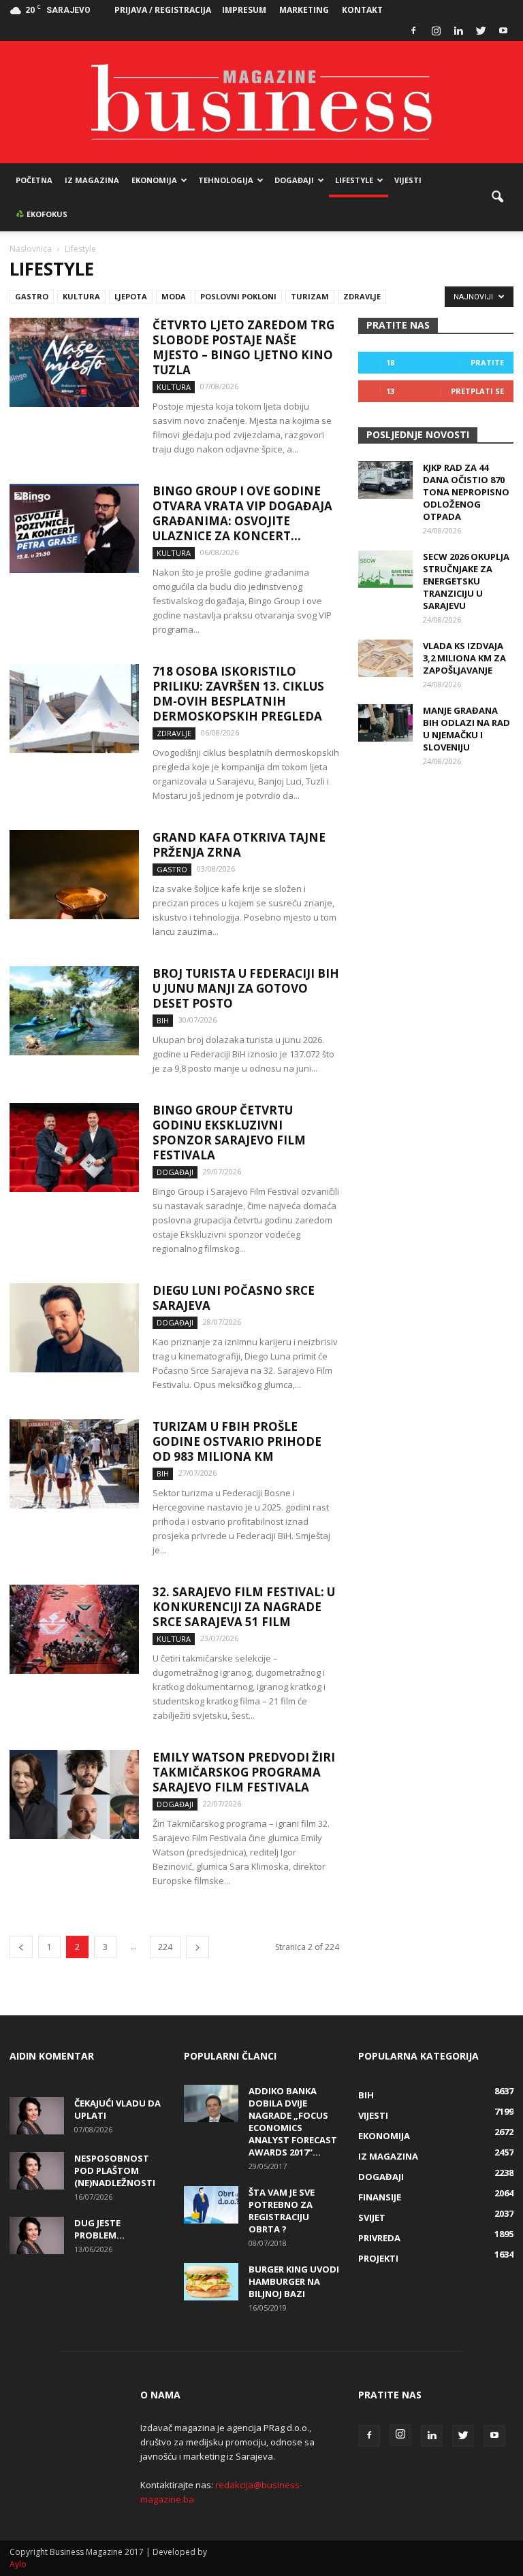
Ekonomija (154, 180)
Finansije (380, 2197)
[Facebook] (413, 31)
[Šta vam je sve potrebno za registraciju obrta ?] (211, 2205)
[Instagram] (436, 31)
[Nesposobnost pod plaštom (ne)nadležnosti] (37, 2171)
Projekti (378, 2258)
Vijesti (408, 180)
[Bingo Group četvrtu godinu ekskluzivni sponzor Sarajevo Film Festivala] (74, 1147)
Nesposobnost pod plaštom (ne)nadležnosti (115, 2170)
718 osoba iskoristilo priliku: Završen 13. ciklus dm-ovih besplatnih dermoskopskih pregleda (238, 694)
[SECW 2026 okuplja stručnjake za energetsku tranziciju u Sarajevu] (385, 569)
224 (165, 1947)
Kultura (81, 296)
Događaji (294, 180)
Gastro (32, 296)
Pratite (487, 362)
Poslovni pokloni (238, 296)
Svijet (372, 2217)
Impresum (244, 10)
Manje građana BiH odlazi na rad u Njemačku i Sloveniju (466, 729)
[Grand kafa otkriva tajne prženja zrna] (74, 875)
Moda (174, 296)
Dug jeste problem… (99, 2229)
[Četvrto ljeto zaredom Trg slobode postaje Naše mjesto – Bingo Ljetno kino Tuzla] (74, 362)
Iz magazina (92, 180)
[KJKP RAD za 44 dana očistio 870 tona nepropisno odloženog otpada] (385, 480)
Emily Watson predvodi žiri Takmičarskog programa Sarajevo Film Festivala (244, 1772)
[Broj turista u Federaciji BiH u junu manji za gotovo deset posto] (74, 1011)
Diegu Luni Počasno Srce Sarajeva (234, 1298)
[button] (497, 197)
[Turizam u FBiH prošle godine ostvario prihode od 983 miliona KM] (74, 1464)
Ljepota (131, 296)
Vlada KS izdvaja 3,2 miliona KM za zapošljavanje (464, 658)
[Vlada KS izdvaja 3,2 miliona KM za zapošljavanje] (385, 658)
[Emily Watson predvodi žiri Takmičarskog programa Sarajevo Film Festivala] (74, 1795)
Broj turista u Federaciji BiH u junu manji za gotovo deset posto (246, 988)
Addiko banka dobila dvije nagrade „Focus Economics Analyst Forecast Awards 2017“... (293, 2121)
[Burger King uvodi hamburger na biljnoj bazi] (211, 2282)
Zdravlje (362, 296)
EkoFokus (46, 214)
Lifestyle (354, 180)
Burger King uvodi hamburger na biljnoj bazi (294, 2281)
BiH (163, 1020)
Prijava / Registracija (163, 10)
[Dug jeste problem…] (37, 2235)
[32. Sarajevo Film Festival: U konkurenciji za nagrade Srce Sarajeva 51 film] (74, 1629)
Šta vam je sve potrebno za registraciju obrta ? (282, 2211)
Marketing (304, 10)
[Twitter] (481, 31)
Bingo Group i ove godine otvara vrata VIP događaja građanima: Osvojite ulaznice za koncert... (242, 513)
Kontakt (362, 10)
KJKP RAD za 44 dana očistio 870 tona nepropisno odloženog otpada (466, 492)
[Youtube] (503, 31)
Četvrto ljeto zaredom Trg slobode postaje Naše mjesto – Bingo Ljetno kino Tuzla (243, 347)
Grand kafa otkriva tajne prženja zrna (239, 845)
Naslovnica (31, 249)
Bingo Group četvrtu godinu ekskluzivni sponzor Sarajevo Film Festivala (229, 1133)
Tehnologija (226, 180)
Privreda (379, 2238)
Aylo (18, 2564)
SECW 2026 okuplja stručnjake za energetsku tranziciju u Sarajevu (466, 581)
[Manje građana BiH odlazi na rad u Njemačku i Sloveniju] (385, 723)
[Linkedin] (458, 31)
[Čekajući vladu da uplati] (37, 2116)
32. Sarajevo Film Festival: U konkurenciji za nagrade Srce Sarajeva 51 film (244, 1607)
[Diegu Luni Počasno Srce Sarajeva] (74, 1328)
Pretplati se (477, 391)
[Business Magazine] (261, 102)
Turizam (310, 296)
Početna (34, 180)
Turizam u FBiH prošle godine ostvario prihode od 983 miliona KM (237, 1441)
